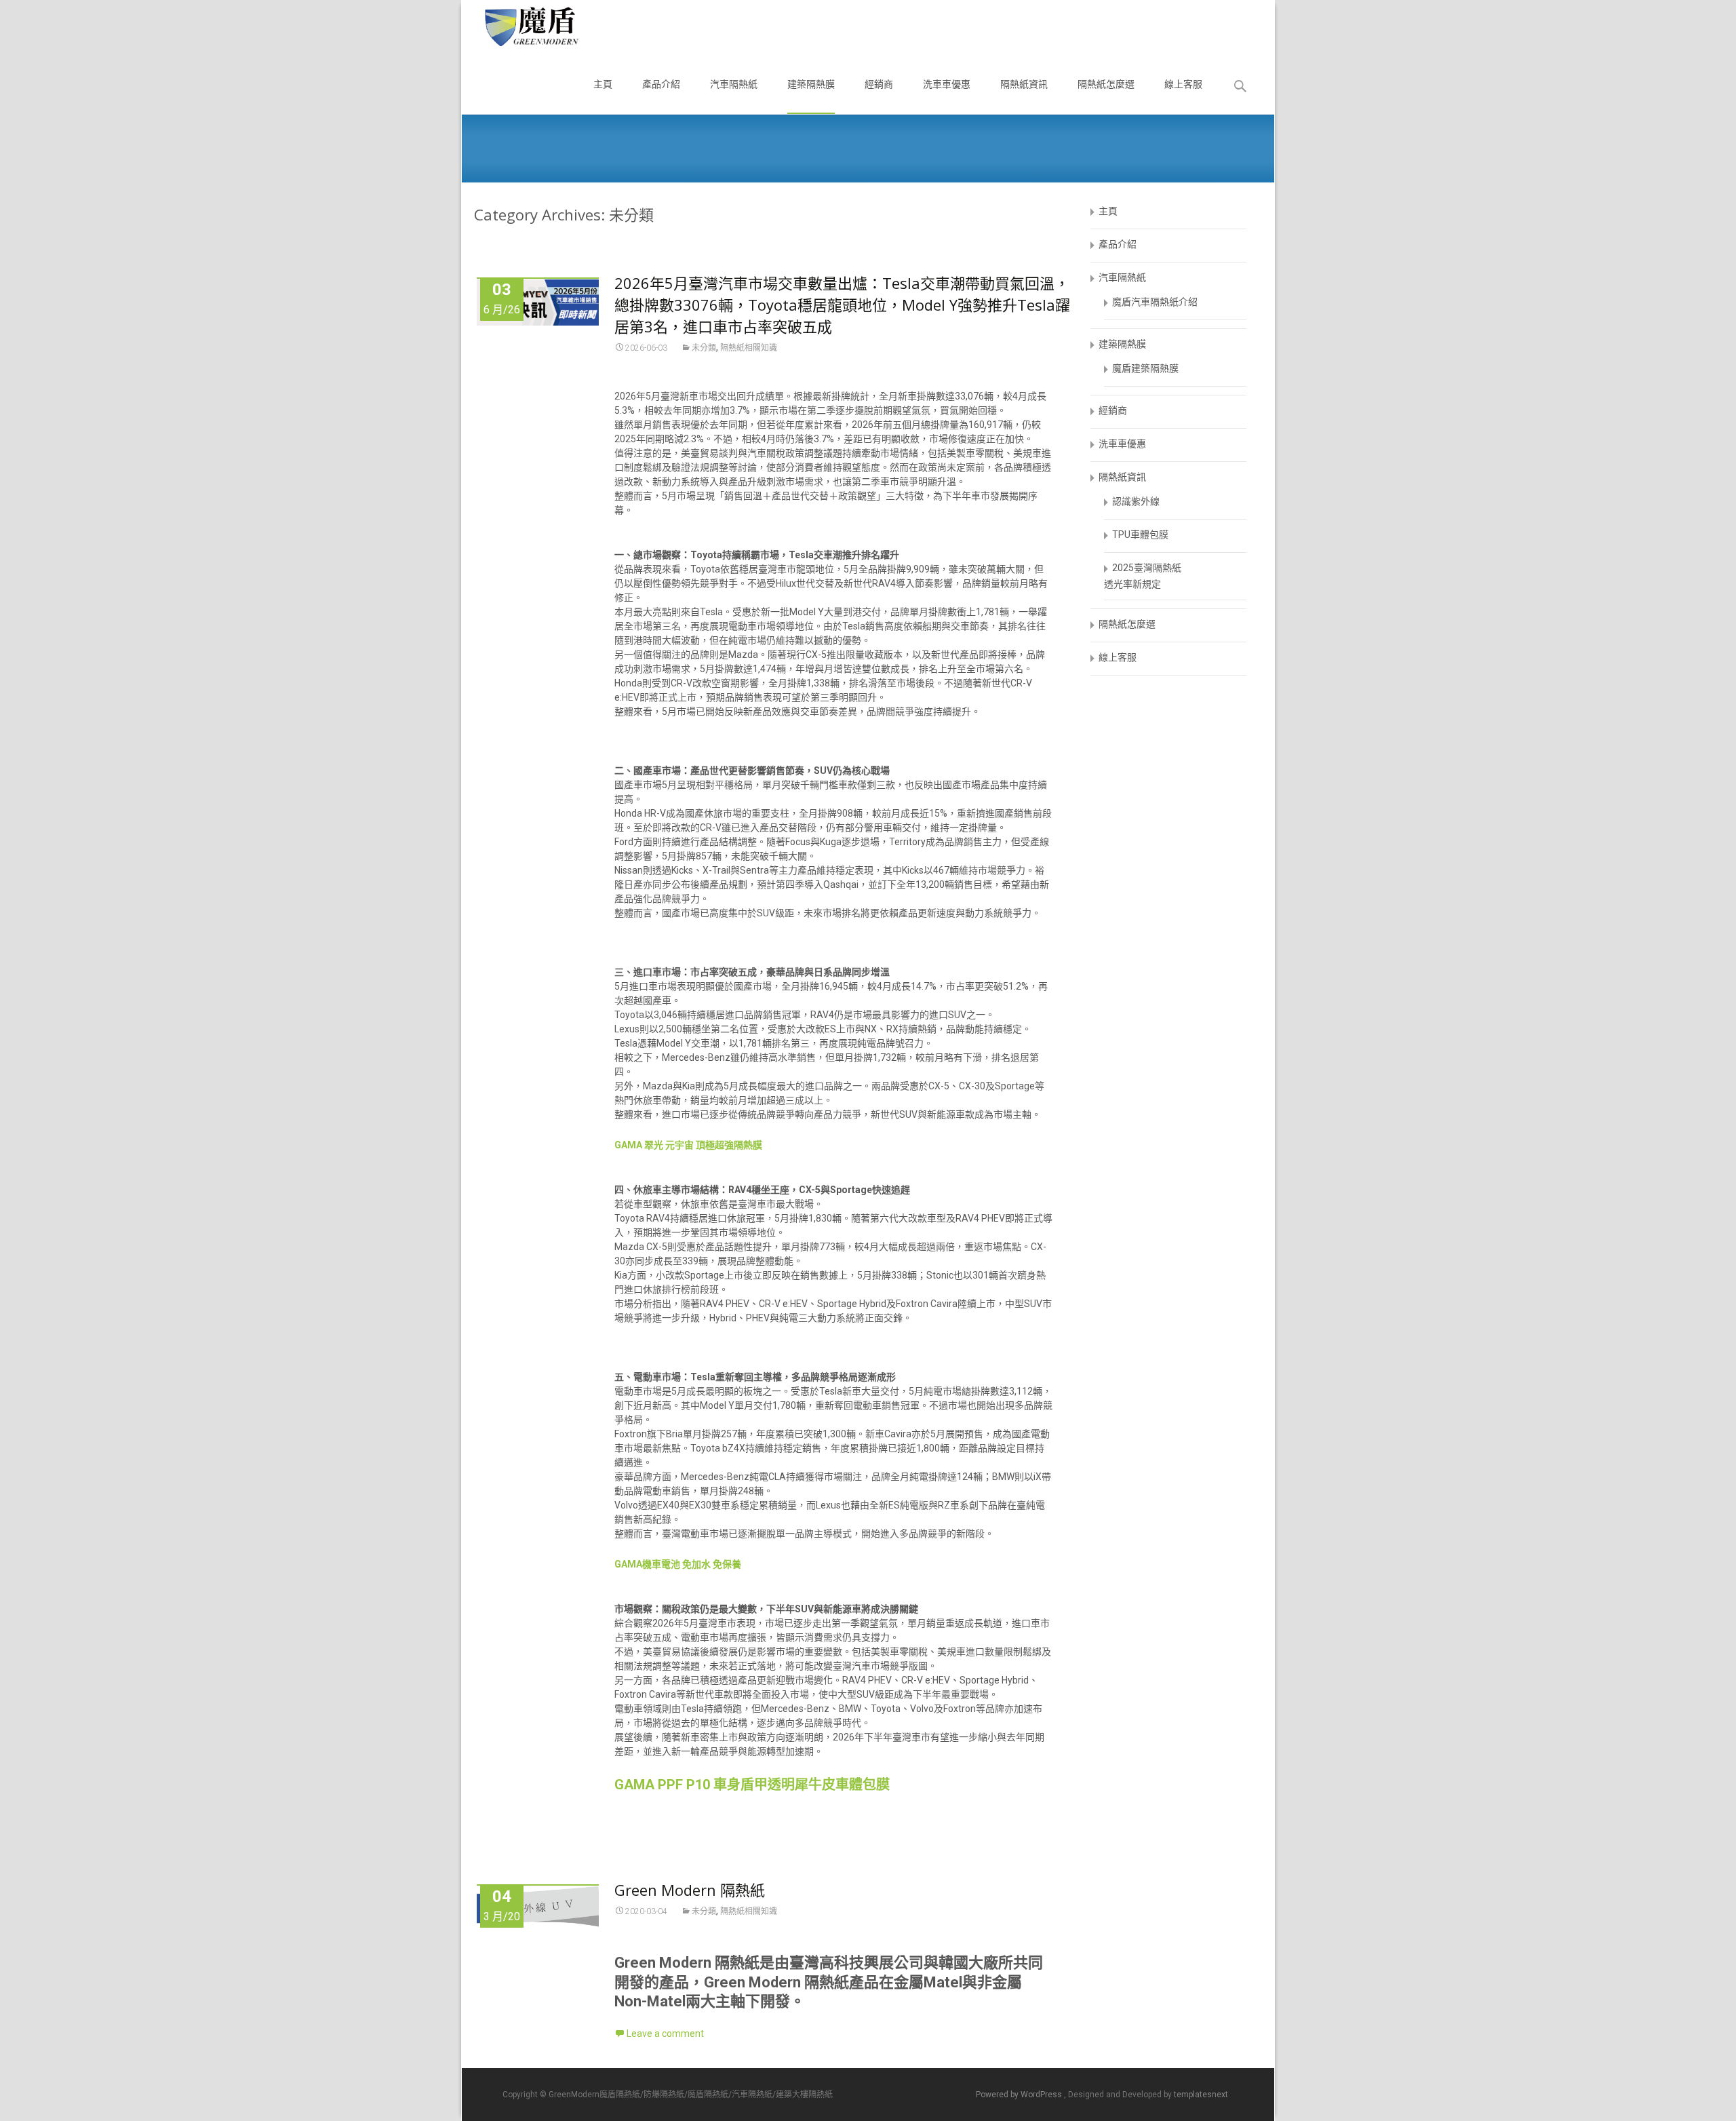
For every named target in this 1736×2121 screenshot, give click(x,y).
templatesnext (1201, 2095)
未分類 (704, 348)
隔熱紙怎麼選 (1106, 84)
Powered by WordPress (1020, 2095)
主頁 (603, 84)
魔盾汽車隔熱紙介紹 (1155, 302)
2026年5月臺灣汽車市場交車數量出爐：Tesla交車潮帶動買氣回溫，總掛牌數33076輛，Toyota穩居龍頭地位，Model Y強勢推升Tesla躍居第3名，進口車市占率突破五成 (842, 305)
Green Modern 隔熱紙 (690, 1890)
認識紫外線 (1136, 501)
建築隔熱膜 (811, 84)
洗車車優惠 (947, 84)
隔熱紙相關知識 (749, 348)
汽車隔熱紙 (734, 84)
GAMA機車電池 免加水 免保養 (678, 1564)
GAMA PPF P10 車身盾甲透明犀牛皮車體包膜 (752, 1785)
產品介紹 (661, 84)
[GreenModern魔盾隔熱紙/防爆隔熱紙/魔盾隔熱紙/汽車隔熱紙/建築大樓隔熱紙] (520, 27)
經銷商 (879, 84)
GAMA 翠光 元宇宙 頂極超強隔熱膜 (688, 1145)
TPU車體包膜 (1140, 534)
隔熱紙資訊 (1024, 84)
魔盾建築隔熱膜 (1145, 368)
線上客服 (1183, 84)
